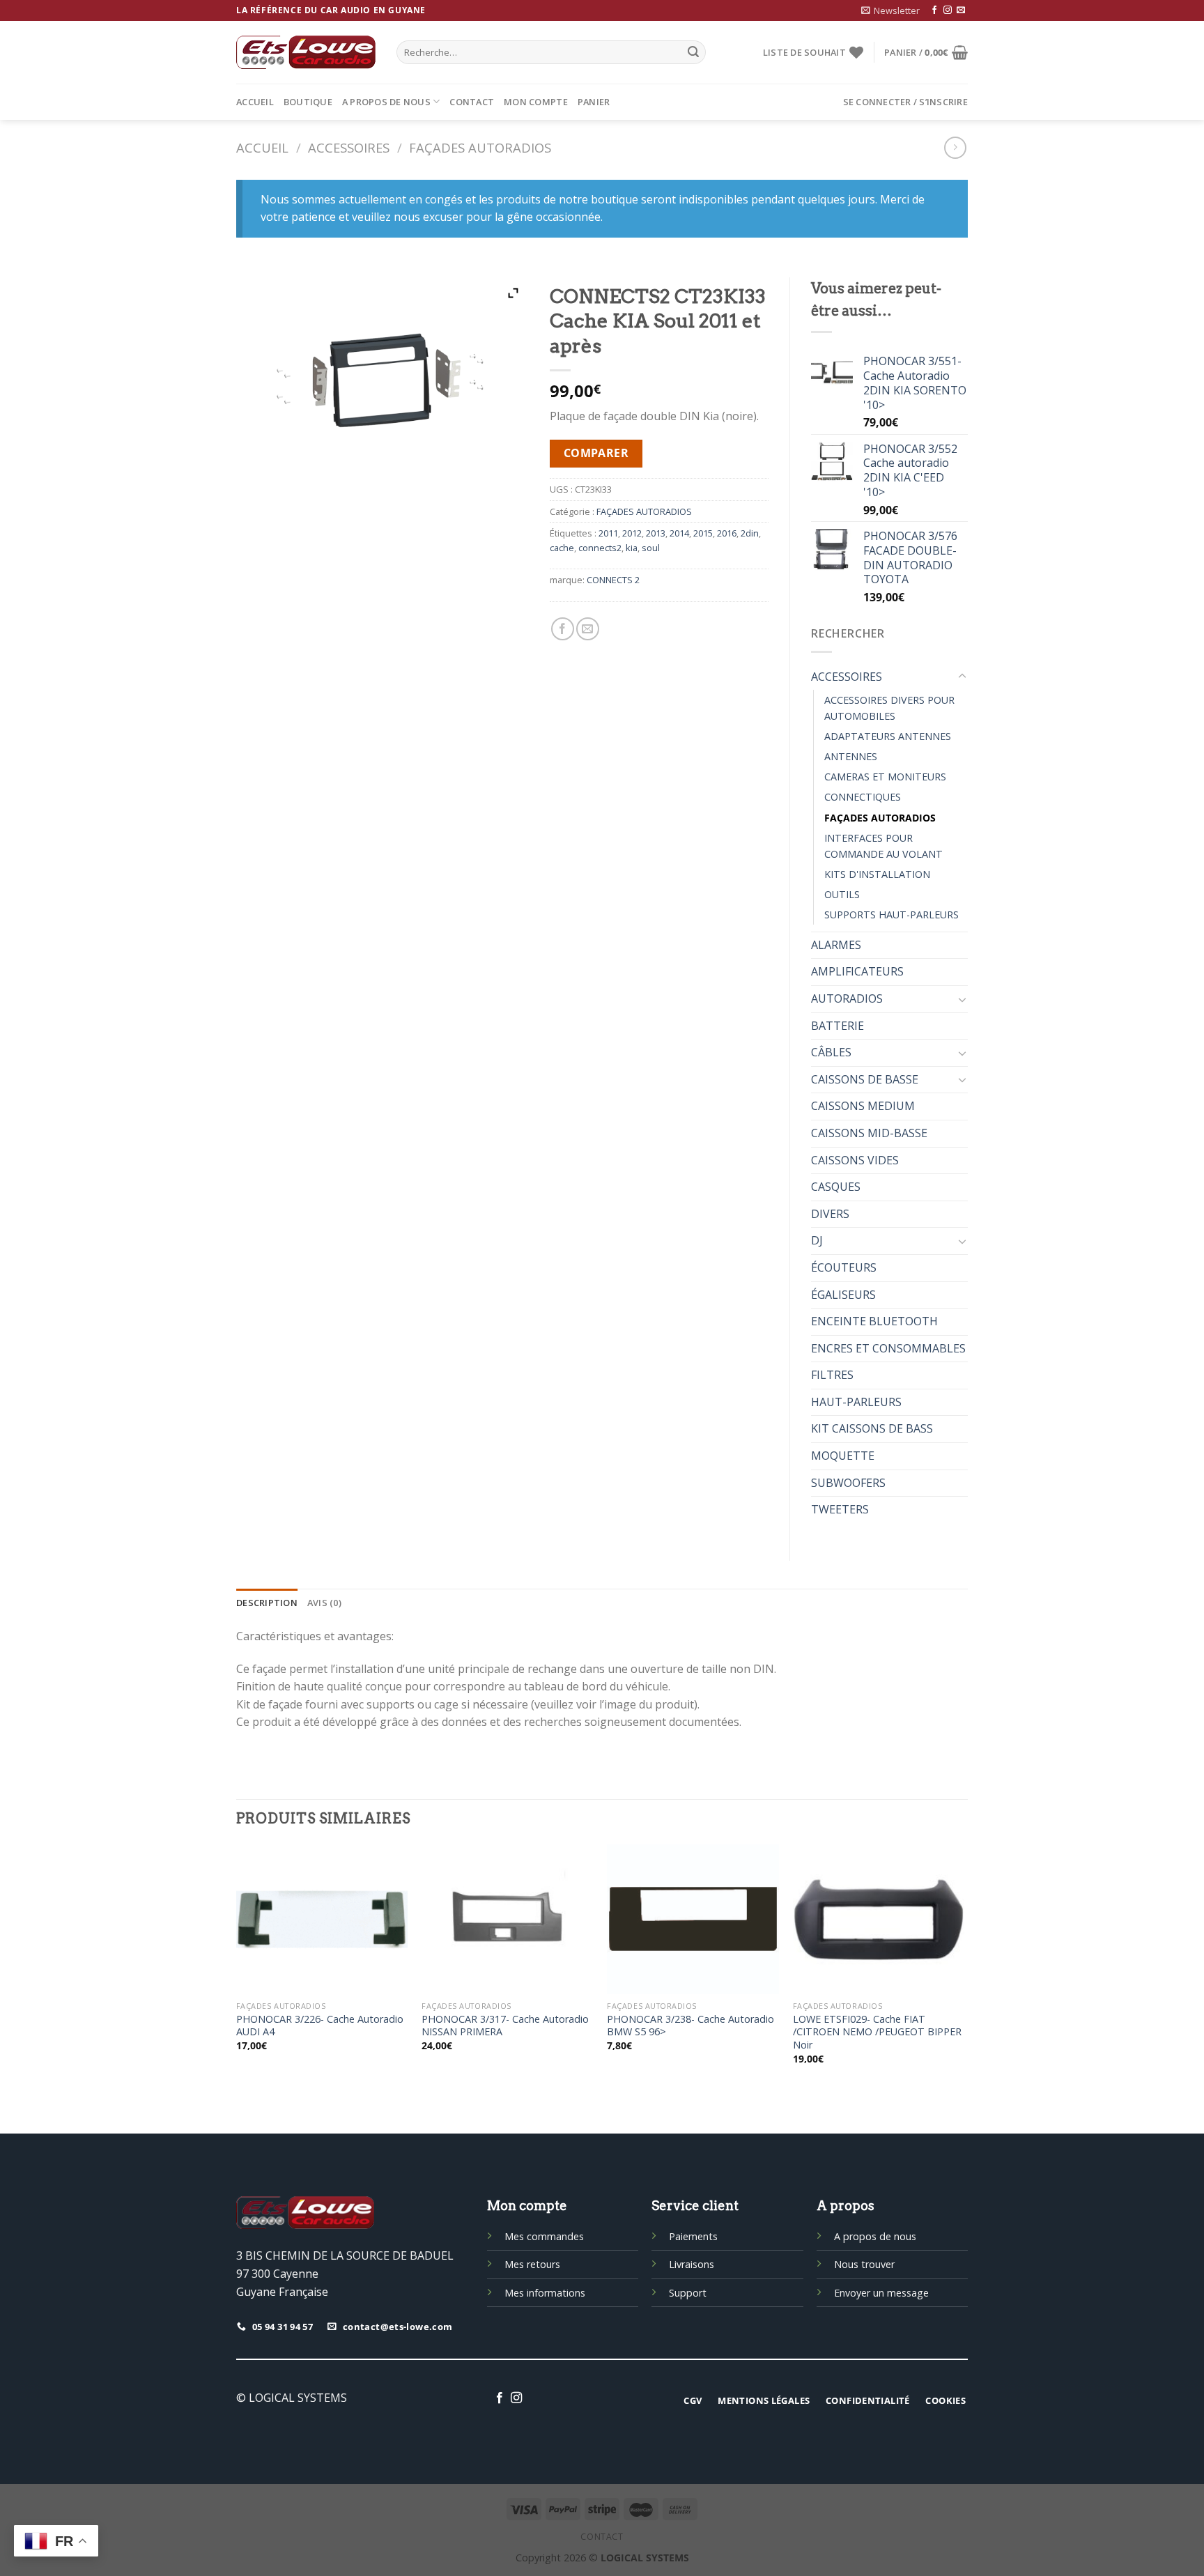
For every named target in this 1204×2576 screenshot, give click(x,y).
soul (651, 548)
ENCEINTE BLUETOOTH (874, 1321)
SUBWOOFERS (848, 1483)
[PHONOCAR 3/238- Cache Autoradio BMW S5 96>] (693, 1919)
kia (632, 548)
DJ (817, 1240)
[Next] (964, 1967)
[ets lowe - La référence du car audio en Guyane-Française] (306, 52)
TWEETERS (840, 1509)
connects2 (600, 548)
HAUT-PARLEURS (856, 1402)
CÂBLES (831, 1052)
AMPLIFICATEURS (857, 971)
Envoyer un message (881, 2293)
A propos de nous (386, 102)
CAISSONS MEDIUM (863, 1106)
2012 (632, 533)
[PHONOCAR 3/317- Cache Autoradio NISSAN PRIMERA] (508, 1919)
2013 (656, 533)
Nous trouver (864, 2264)
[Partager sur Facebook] (563, 629)
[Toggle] (962, 677)
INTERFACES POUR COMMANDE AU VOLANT (883, 846)
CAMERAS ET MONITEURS (885, 777)
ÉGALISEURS (843, 1295)
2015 (703, 533)
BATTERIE (838, 1026)
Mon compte (536, 102)
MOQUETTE (843, 1456)
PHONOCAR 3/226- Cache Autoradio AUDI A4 (320, 2026)
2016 (727, 533)
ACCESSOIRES (349, 147)
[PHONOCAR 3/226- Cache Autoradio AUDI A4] (322, 1919)
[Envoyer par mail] (588, 629)
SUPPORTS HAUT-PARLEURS (892, 915)
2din (750, 533)
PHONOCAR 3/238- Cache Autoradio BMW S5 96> (690, 2026)
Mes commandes (544, 2236)
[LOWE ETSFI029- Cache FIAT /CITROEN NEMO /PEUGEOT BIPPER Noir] (879, 1919)
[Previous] (237, 1967)
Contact (472, 102)
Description (267, 1603)
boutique (308, 102)
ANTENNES (851, 756)
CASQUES (836, 1187)
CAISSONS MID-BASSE (869, 1133)
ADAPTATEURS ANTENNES (888, 736)
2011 (608, 533)
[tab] (267, 1603)
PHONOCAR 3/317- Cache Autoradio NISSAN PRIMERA (505, 2026)
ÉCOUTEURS (844, 1267)
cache (562, 548)
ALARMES (836, 945)
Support (688, 2293)
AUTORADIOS (847, 998)
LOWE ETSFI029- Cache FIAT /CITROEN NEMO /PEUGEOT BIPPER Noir (877, 2032)
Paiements (693, 2236)
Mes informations (545, 2293)
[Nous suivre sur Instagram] (948, 10)
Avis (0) (324, 1603)
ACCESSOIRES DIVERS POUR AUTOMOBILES (889, 708)
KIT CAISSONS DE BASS (872, 1428)
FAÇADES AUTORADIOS (480, 147)
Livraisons (692, 2264)
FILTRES (832, 1375)
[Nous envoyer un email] (961, 10)
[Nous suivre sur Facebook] (934, 10)
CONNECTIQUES (863, 797)
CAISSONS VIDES (855, 1160)
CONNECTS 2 (613, 580)
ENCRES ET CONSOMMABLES (888, 1348)
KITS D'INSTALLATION (877, 874)
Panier (594, 102)
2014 (679, 533)
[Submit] (693, 52)
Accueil (255, 102)
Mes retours (532, 2264)
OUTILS (842, 894)
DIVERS (830, 1214)
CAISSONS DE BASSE (865, 1079)
